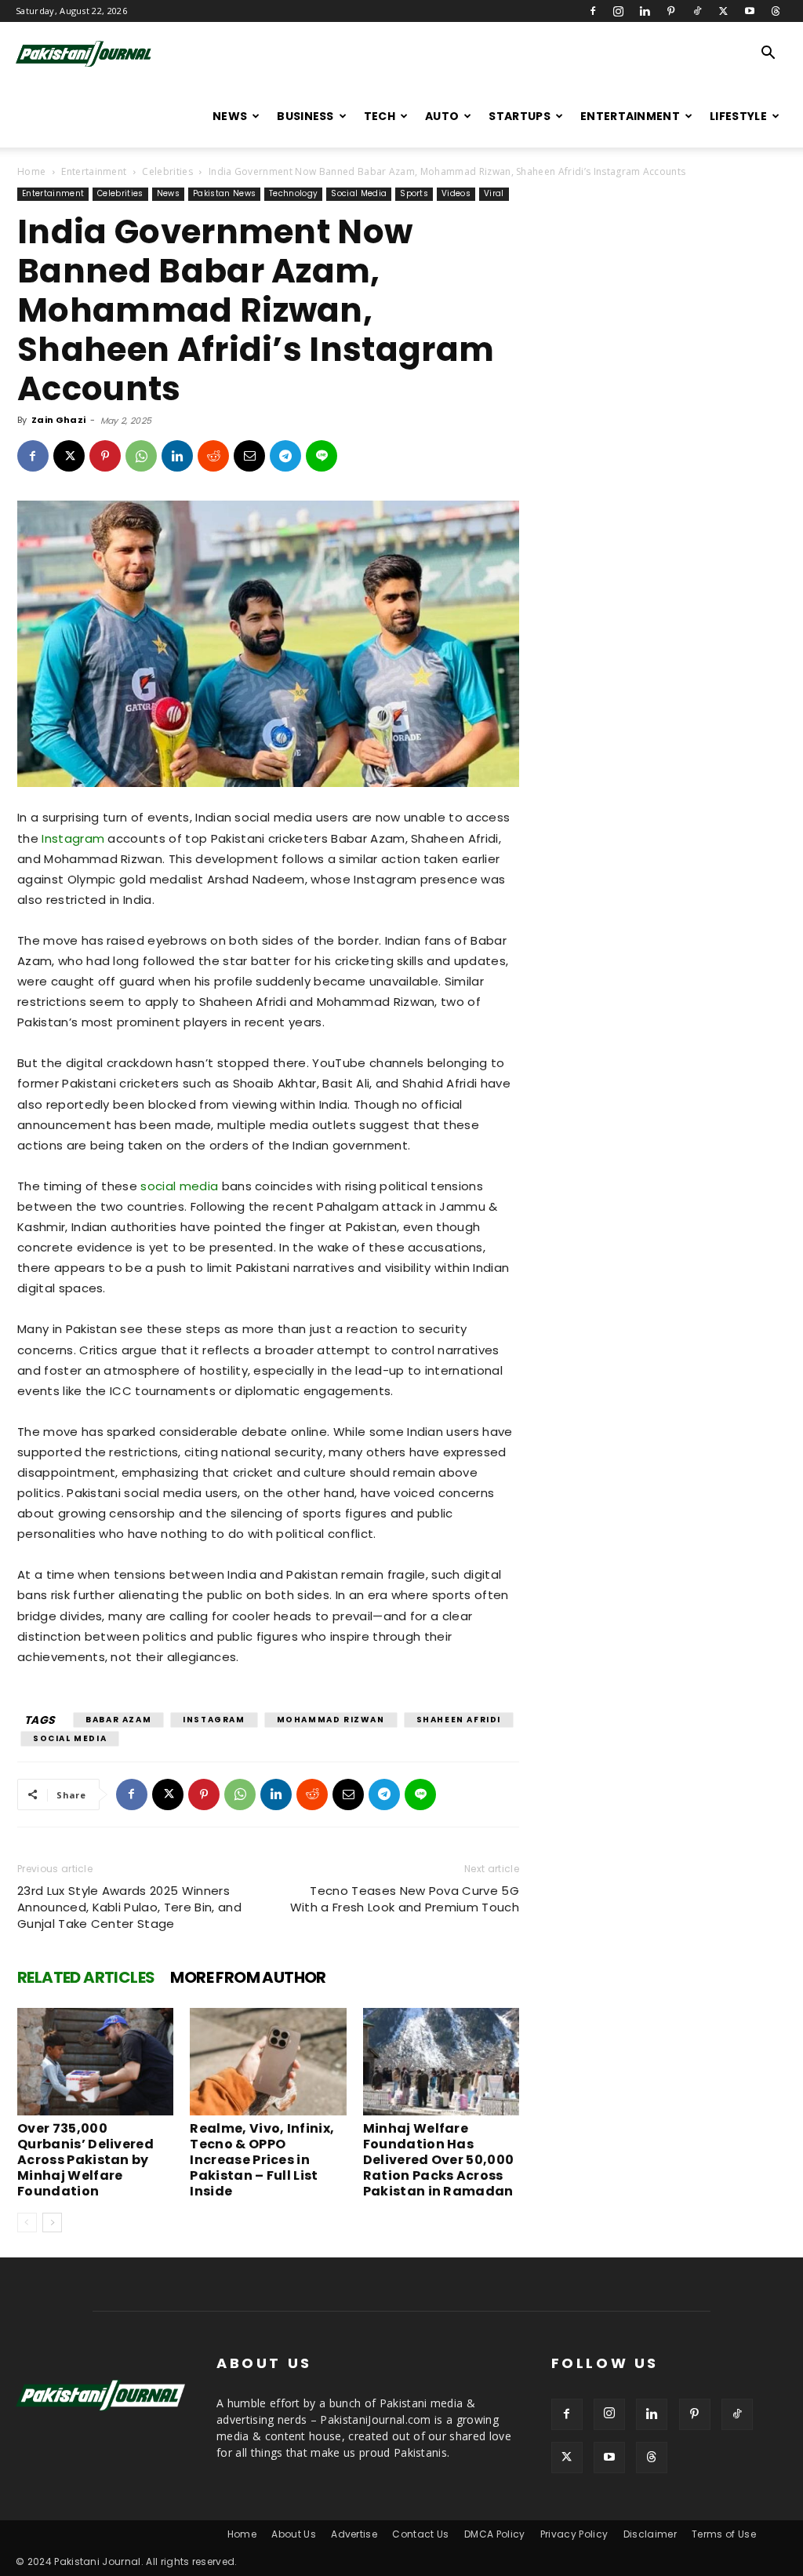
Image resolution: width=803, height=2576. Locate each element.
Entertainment (630, 116)
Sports (414, 193)
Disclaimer (650, 2534)
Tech (380, 116)
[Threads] (776, 11)
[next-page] (52, 2223)
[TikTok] (697, 11)
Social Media (359, 193)
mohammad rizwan (331, 1720)
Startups (520, 116)
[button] (768, 55)
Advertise (354, 2534)
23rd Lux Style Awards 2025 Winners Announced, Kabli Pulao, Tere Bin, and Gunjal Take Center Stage (129, 1907)
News (230, 116)
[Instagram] (619, 11)
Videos (456, 193)
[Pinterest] (671, 11)
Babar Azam (118, 1720)
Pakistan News (224, 193)
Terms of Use (724, 2534)
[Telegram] (285, 456)
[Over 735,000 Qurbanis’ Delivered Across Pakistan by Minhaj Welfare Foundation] (95, 2062)
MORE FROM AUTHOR (248, 1977)
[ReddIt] (213, 456)
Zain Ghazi (58, 420)
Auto (442, 116)
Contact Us (420, 2534)
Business (305, 116)
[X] (723, 11)
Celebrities (167, 171)
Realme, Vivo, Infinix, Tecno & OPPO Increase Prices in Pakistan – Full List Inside (262, 2160)
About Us (294, 2534)
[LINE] (322, 456)
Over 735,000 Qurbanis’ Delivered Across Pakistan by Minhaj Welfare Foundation (85, 2160)
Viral (494, 193)
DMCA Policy (495, 2534)
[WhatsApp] (141, 456)
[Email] (249, 456)
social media (179, 1186)
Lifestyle (738, 116)
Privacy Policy (574, 2534)
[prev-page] (27, 2223)
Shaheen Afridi (459, 1720)
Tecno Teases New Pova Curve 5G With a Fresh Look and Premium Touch (405, 1899)
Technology (293, 193)
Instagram (73, 838)
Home (31, 171)
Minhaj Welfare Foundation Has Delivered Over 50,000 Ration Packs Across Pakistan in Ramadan (439, 2160)
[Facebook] (593, 11)
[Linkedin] (645, 11)
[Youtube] (750, 11)
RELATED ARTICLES (86, 1977)
